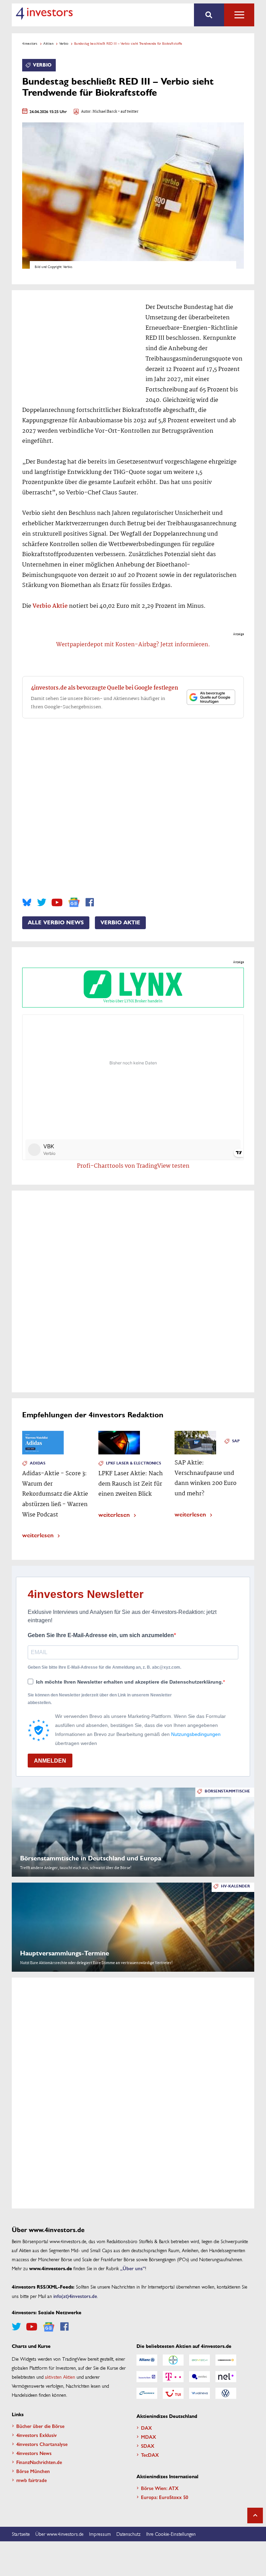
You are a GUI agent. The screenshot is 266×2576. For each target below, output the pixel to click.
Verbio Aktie (50, 606)
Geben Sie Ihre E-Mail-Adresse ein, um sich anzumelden (101, 1635)
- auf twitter (128, 112)
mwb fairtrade (32, 2480)
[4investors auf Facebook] (90, 902)
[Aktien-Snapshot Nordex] (147, 2393)
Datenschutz (128, 2534)
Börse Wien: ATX (160, 2488)
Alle (239, 15)
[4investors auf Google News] (74, 902)
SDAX (148, 2446)
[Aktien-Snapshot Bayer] (173, 2360)
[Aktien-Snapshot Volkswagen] (226, 2393)
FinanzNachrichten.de (39, 2462)
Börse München (33, 2471)
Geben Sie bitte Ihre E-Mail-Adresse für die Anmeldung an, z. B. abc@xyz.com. (104, 1667)
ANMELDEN (50, 1761)
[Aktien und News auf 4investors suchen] (209, 15)
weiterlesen (38, 1535)
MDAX (149, 2437)
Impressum (100, 2534)
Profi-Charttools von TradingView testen (133, 1166)
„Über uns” (133, 2268)
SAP (236, 1441)
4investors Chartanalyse (42, 2444)
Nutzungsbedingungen (196, 1734)
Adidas (38, 1463)
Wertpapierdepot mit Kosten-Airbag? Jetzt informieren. (133, 645)
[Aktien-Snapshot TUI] (173, 2393)
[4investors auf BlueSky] (27, 902)
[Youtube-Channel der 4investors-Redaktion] (57, 902)
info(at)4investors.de (75, 2296)
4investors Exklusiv (37, 2435)
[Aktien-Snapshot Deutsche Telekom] (173, 2377)
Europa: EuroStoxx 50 (165, 2497)
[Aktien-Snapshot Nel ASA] (226, 2377)
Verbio (64, 43)
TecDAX (150, 2455)
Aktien (48, 43)
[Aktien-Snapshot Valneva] (199, 2393)
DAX (147, 2428)
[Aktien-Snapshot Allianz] (147, 2360)
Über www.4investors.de (59, 2534)
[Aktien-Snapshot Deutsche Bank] (147, 2377)
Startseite (21, 2534)
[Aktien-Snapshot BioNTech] (199, 2360)
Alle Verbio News (56, 923)
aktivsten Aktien (60, 2377)
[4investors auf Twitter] (42, 902)
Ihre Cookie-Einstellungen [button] (171, 2534)
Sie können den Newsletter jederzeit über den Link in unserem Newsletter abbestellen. (100, 1699)
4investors (30, 43)
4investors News (34, 2453)
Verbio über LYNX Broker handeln (133, 1001)
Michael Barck (105, 112)
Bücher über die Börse (40, 2426)
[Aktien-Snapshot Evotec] (199, 2377)
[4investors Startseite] (44, 14)
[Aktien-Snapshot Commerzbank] (226, 2360)
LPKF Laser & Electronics (134, 1463)
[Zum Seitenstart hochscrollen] (255, 2516)
